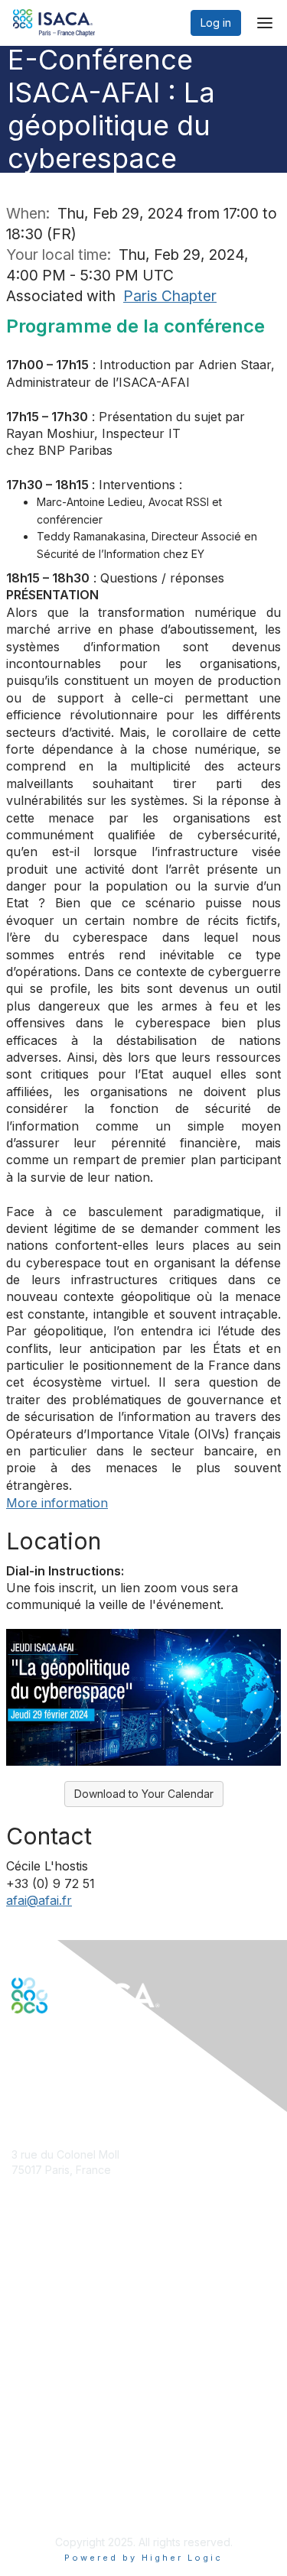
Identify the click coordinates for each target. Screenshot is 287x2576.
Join (22, 2281)
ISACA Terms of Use (62, 2466)
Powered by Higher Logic (143, 2558)
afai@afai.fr (39, 1900)
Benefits (32, 2295)
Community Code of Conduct (85, 2436)
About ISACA (43, 2421)
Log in (216, 23)
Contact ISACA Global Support (89, 2333)
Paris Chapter (170, 296)
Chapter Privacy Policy (69, 2504)
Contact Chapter (53, 2192)
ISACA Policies (48, 2451)
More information (57, 1503)
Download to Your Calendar (144, 1794)
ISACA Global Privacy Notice (83, 2482)
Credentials (40, 2310)
